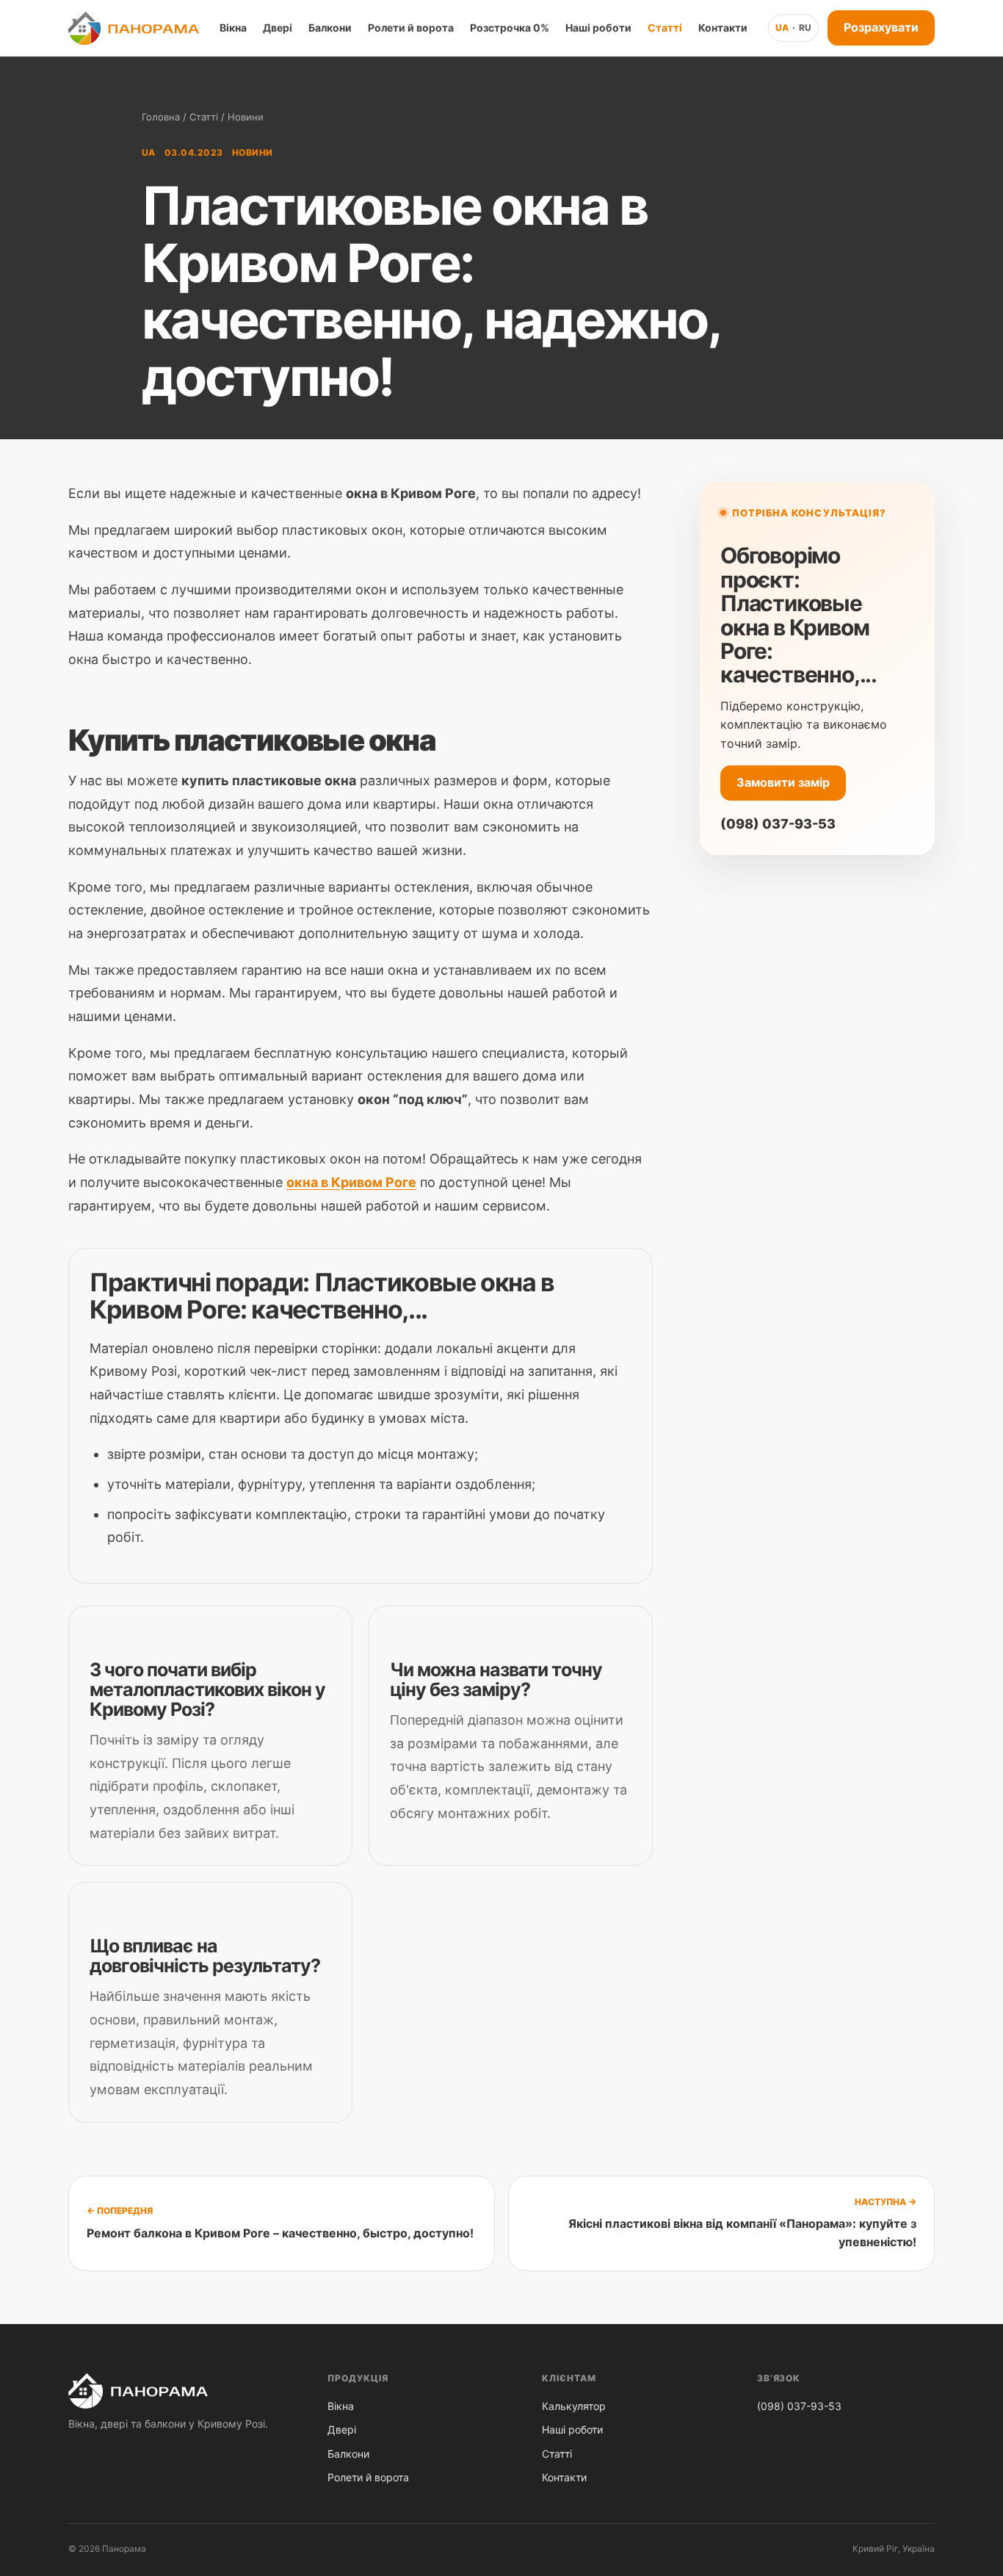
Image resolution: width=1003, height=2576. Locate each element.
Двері (278, 28)
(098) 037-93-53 (778, 824)
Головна (161, 117)
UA (782, 28)
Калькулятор (574, 2406)
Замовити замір (783, 782)
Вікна (233, 28)
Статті (665, 28)
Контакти (723, 28)
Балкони (330, 28)
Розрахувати (881, 27)
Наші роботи (598, 28)
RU (805, 28)
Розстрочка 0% (510, 28)
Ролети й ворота (411, 28)
